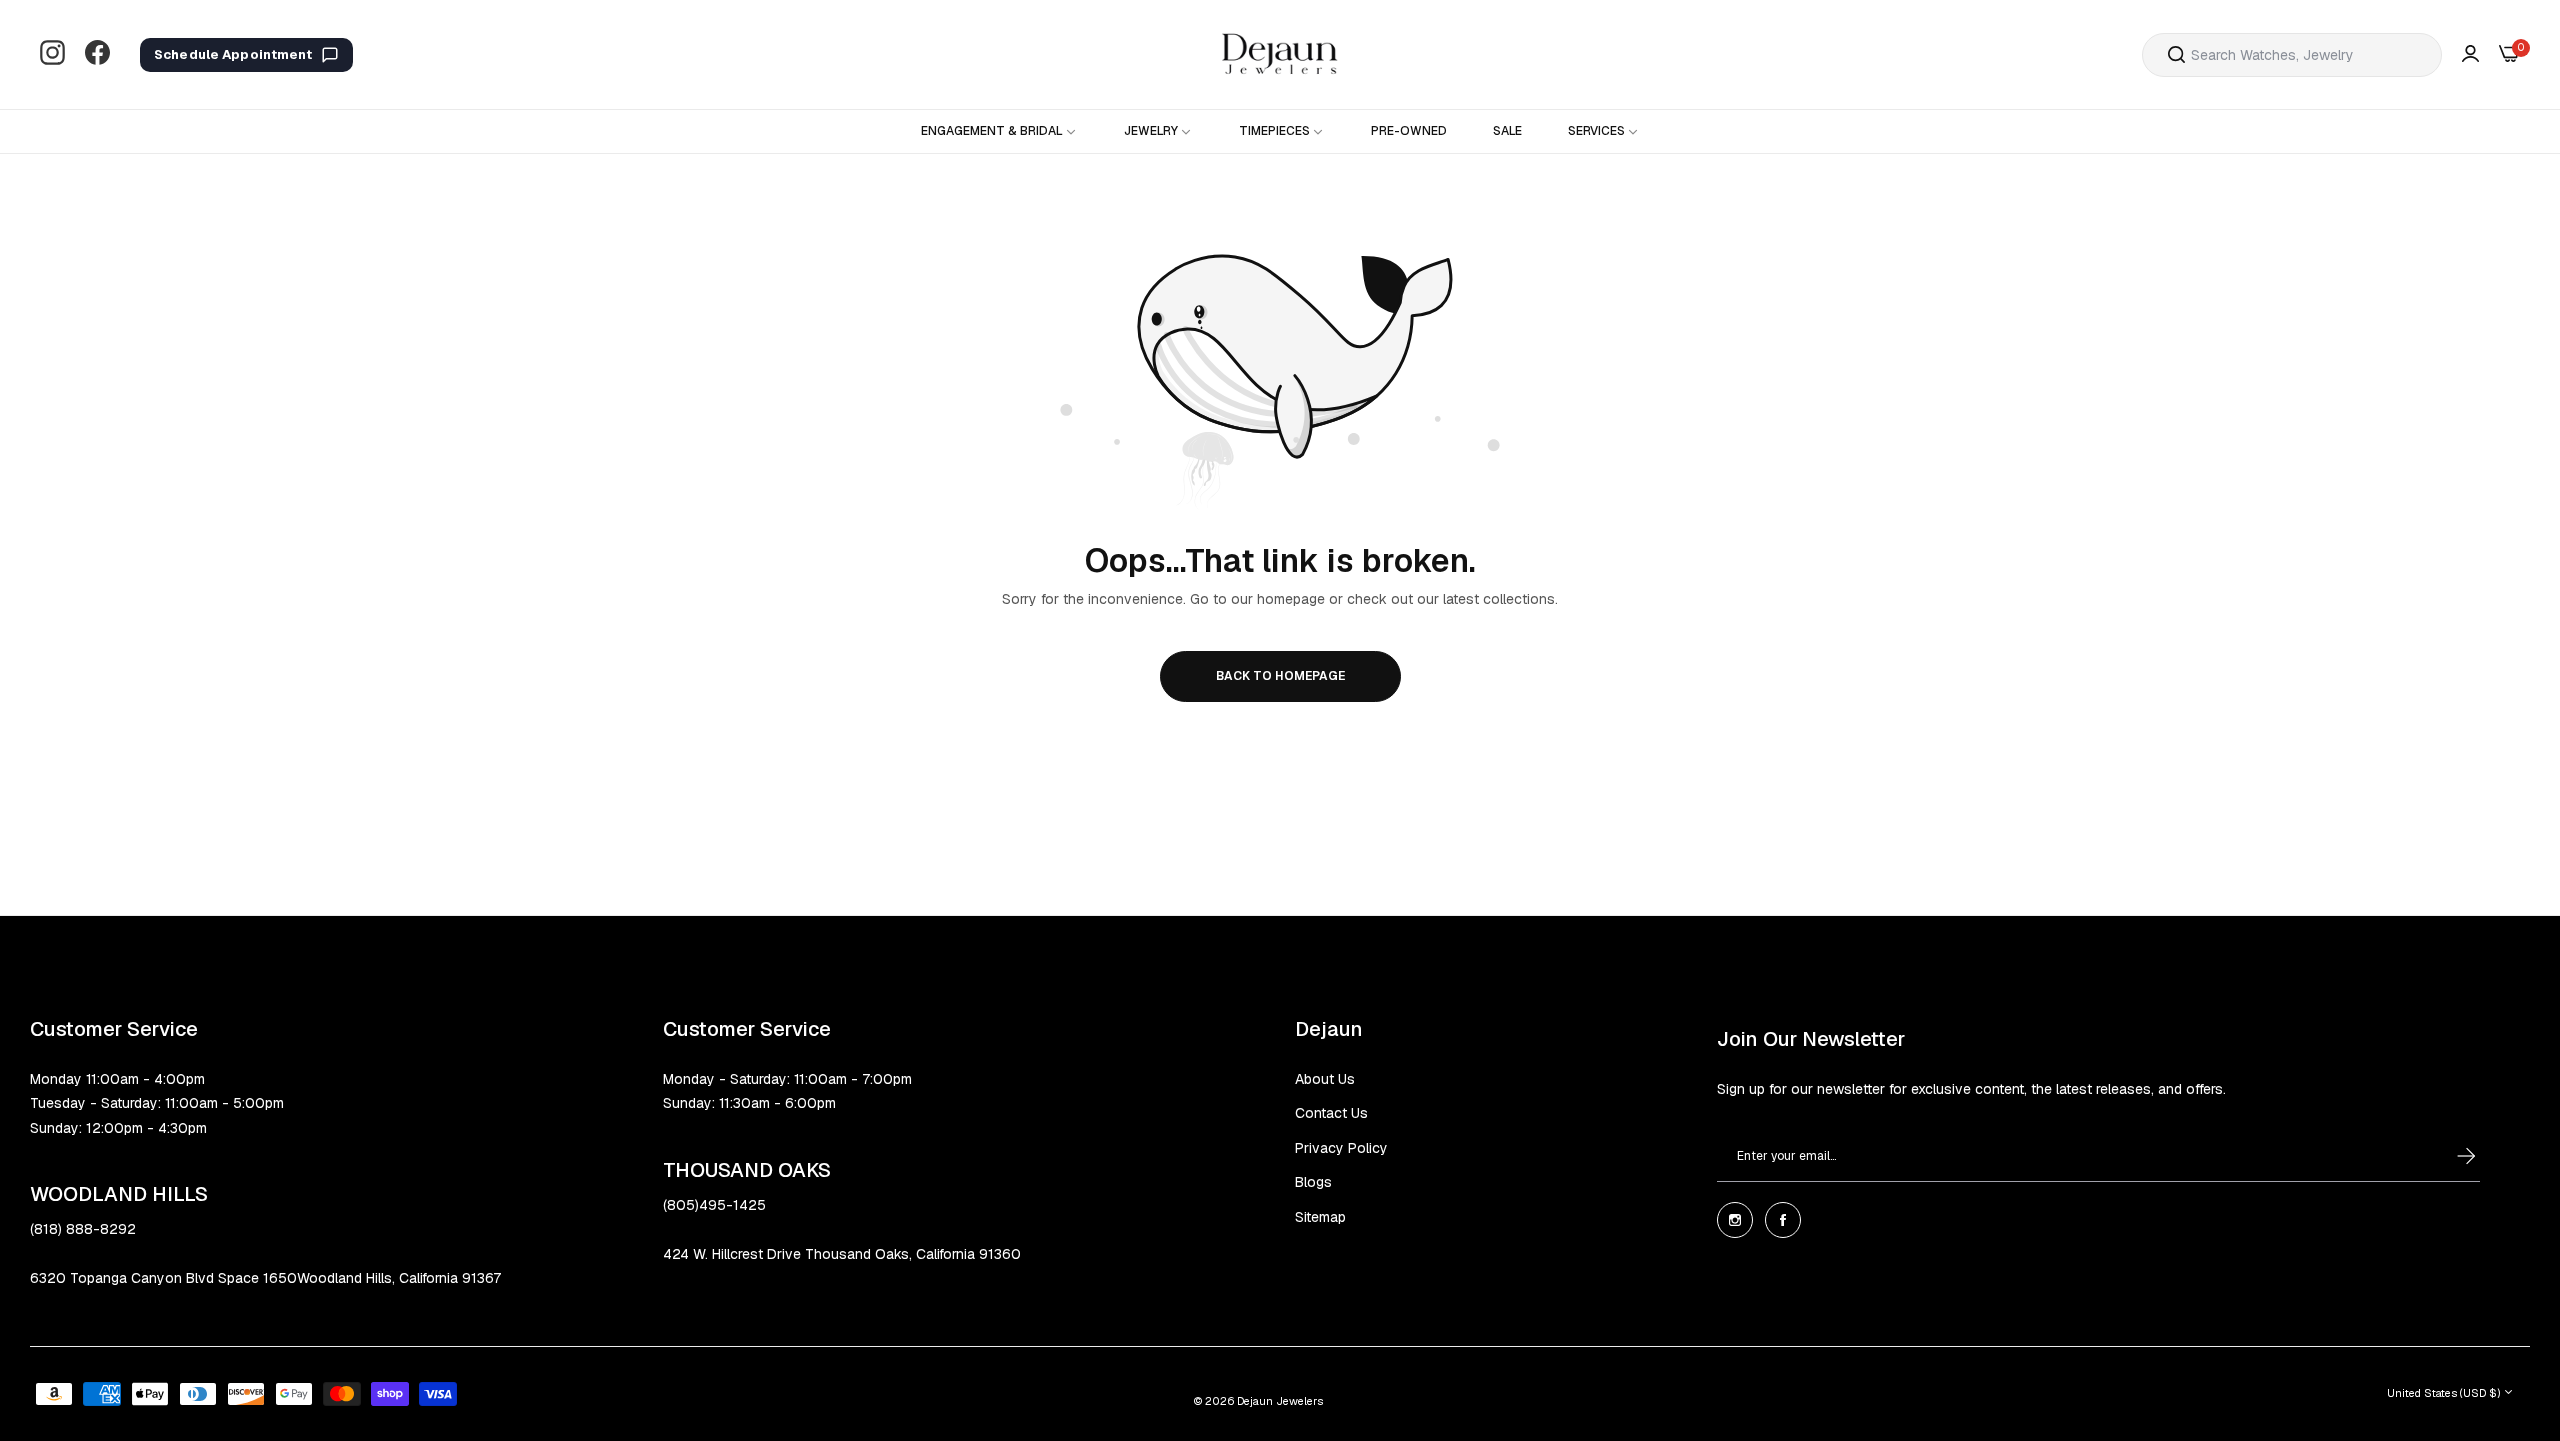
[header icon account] (2470, 54)
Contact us (1331, 1113)
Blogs (1313, 1182)
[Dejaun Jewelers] (1280, 54)
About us (1325, 1079)
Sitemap (1320, 1217)
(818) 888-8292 (83, 1229)
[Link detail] (52, 54)
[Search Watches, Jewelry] (2176, 55)
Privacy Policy (1341, 1148)
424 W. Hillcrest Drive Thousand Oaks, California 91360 (842, 1254)
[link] (999, 131)
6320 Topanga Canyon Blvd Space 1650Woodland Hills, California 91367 (265, 1278)
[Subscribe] (2447, 1156)
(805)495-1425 (714, 1205)
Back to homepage (1280, 676)
